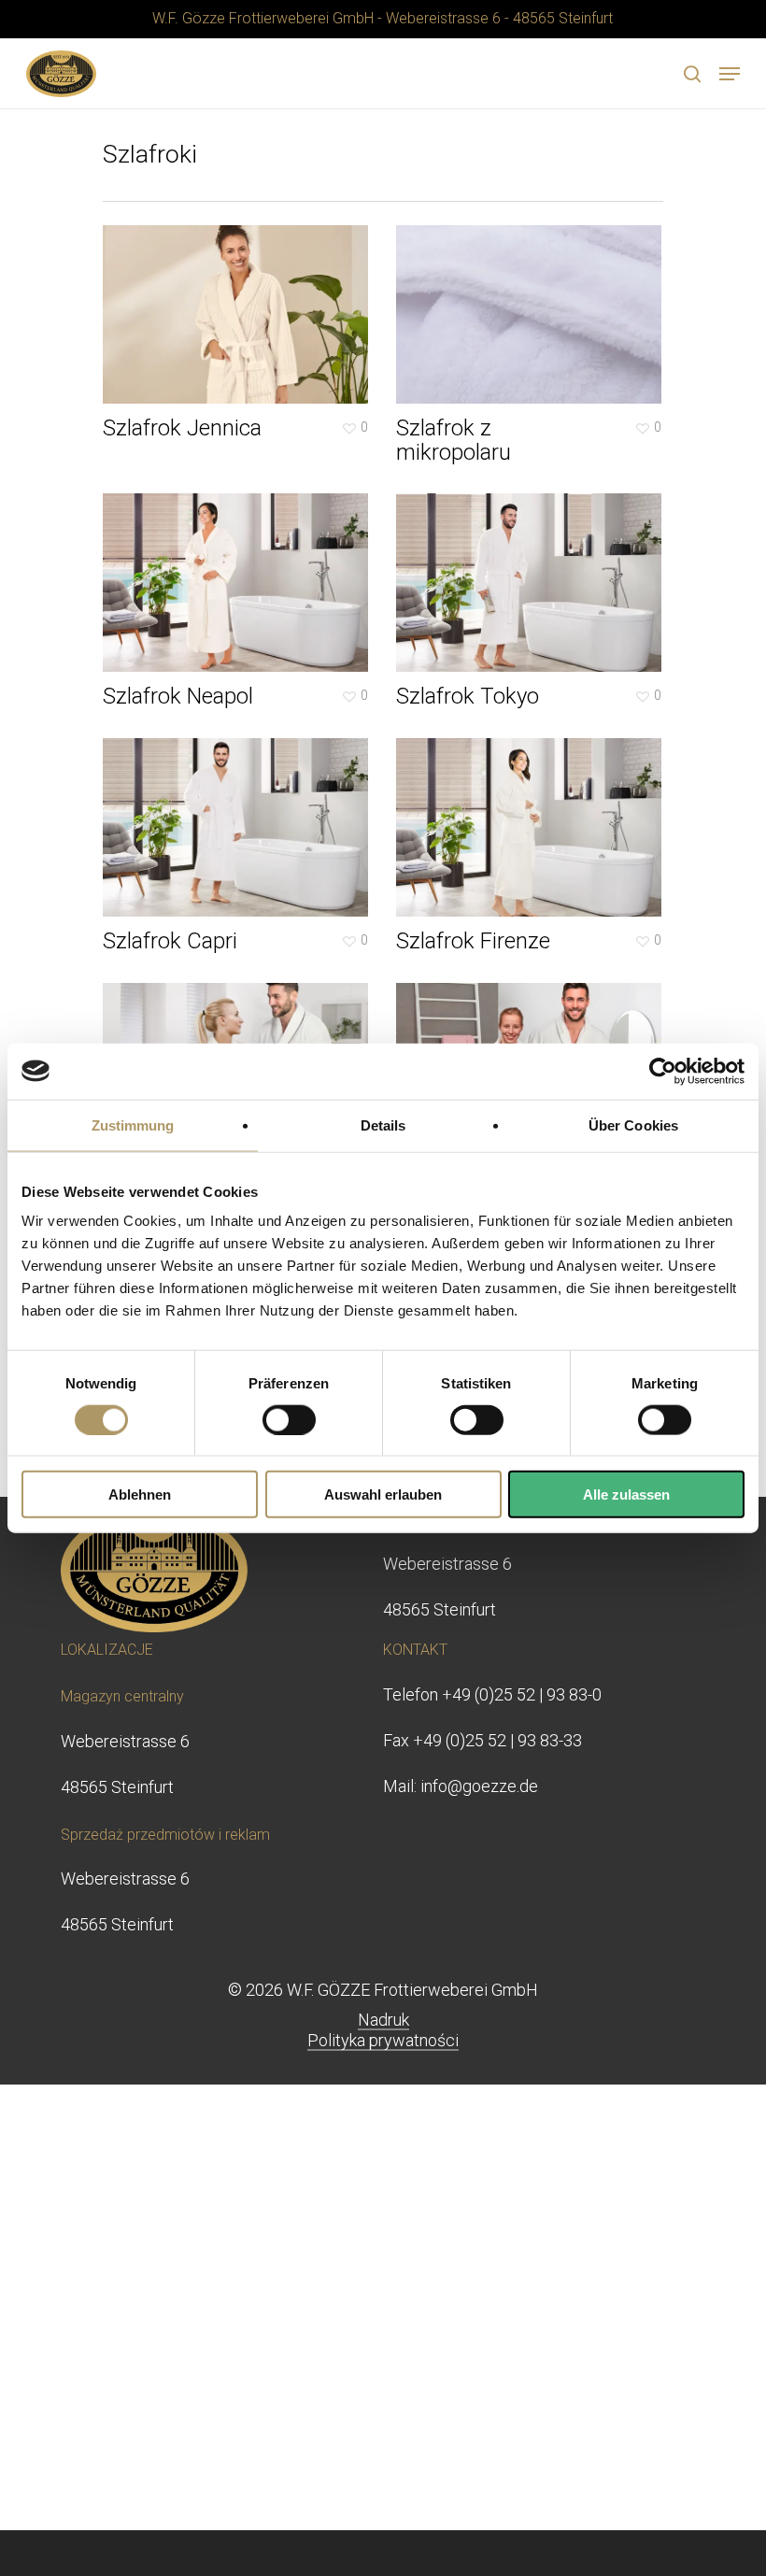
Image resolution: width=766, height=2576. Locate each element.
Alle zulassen (626, 1494)
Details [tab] (383, 1124)
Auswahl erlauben (383, 1494)
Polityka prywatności (383, 2040)
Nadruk (383, 2020)
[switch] (289, 1419)
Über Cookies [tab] (633, 1124)
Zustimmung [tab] (133, 1124)
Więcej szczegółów (240, 300)
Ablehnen (140, 1494)
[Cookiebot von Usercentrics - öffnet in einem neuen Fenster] (663, 1071)
